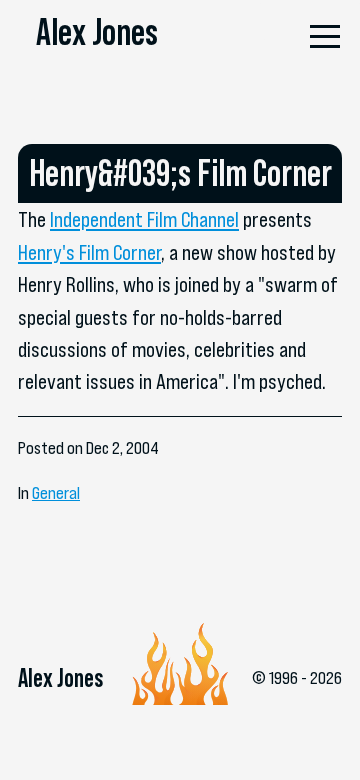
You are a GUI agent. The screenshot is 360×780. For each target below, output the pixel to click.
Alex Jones (97, 32)
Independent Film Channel (144, 219)
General (56, 493)
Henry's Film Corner (89, 252)
